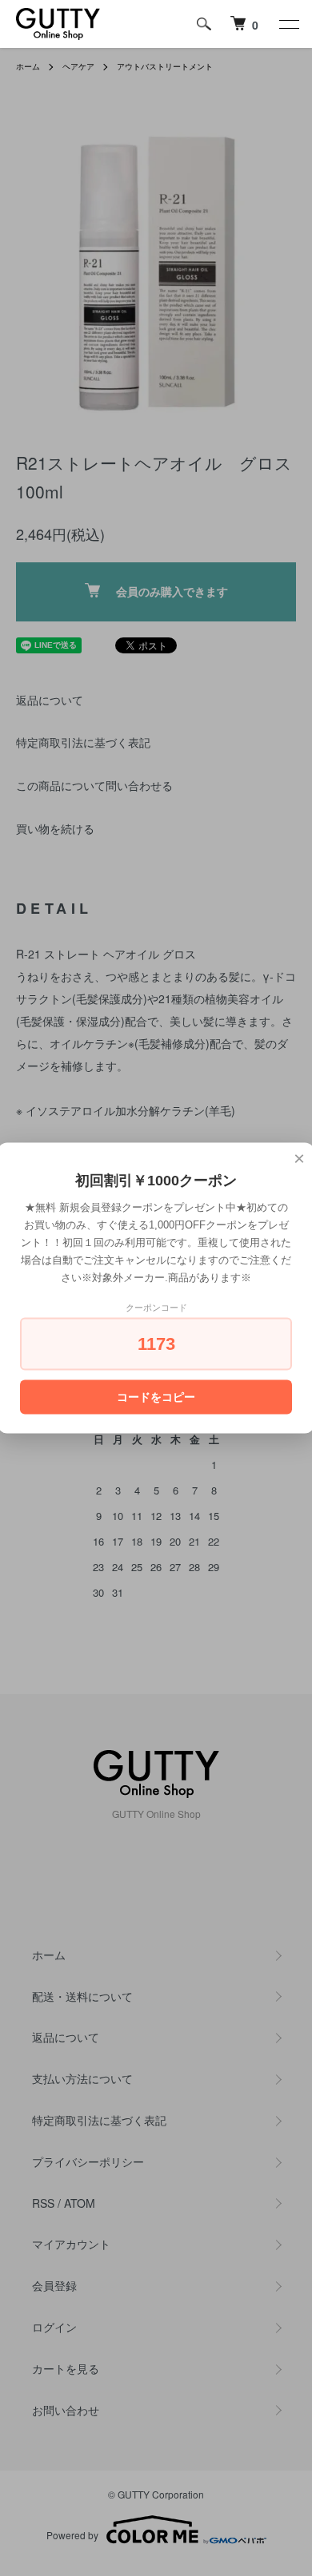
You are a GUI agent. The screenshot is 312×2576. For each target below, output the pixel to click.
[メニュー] (288, 24)
